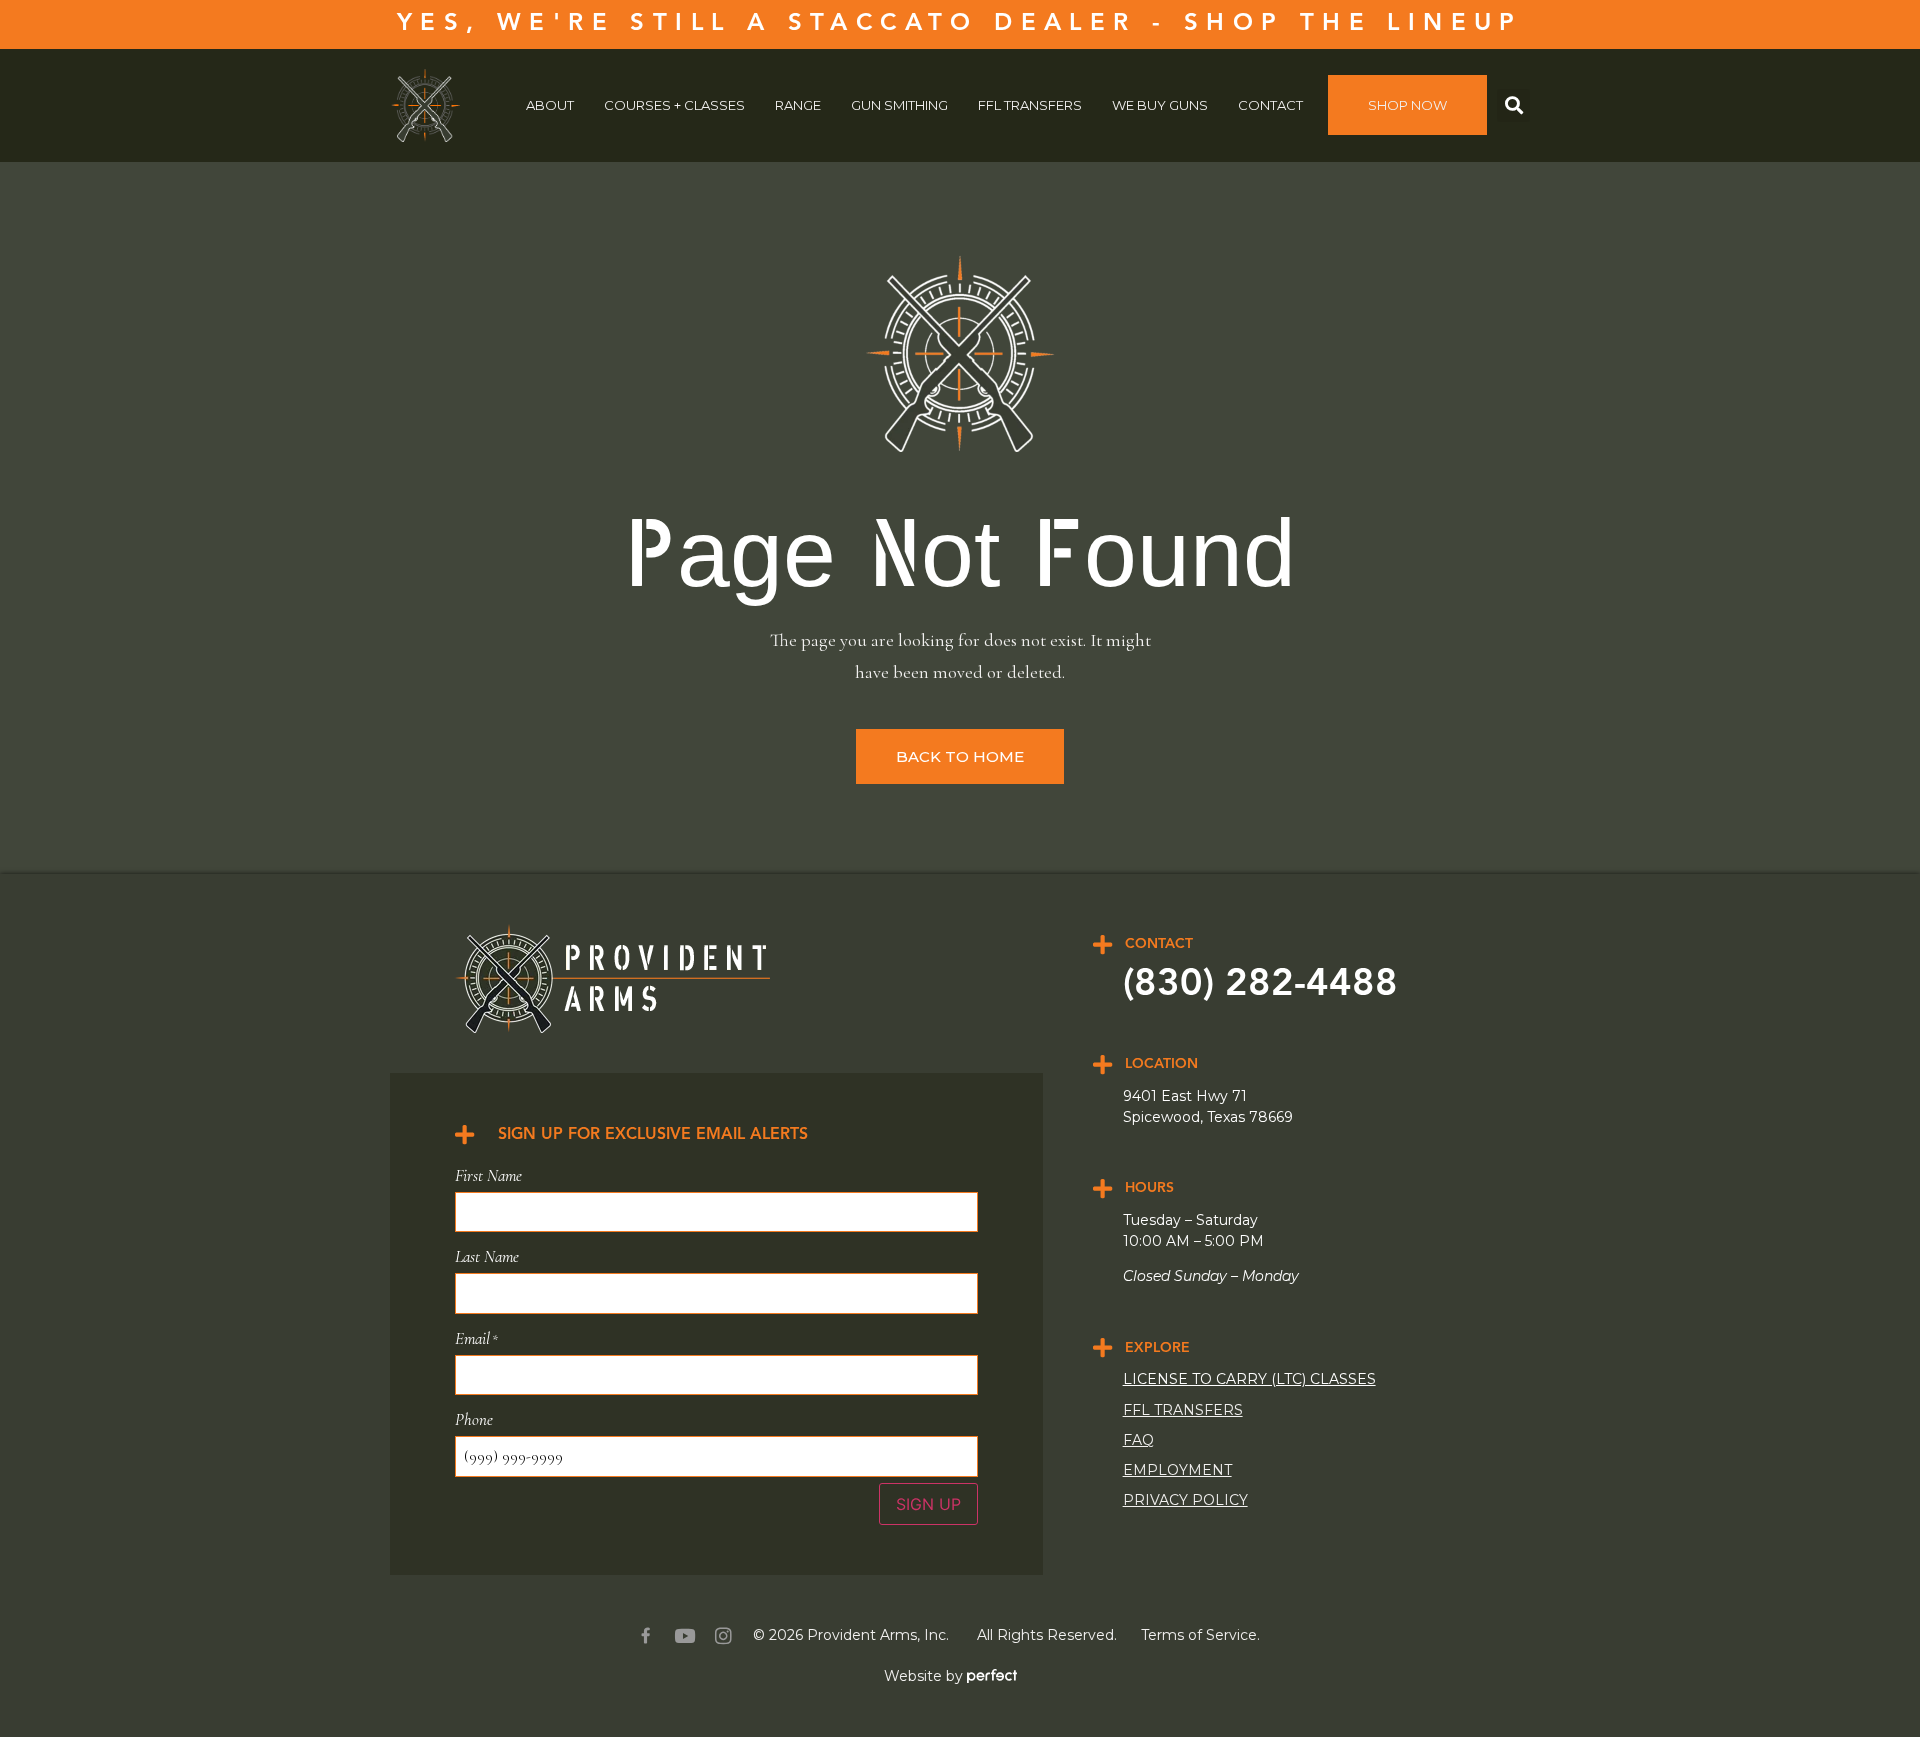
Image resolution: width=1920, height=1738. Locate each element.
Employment (1177, 1470)
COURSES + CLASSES (674, 105)
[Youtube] (684, 1635)
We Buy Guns (1160, 105)
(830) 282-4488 (1260, 985)
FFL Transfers (1030, 105)
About (550, 105)
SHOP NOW (1407, 105)
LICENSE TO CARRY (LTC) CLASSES (1249, 1379)
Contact (1270, 105)
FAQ (1138, 1440)
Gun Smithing (899, 105)
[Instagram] (723, 1635)
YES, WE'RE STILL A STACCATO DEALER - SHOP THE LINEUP (960, 24)
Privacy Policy (1185, 1500)
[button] (1513, 105)
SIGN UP (928, 1504)
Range (798, 105)
